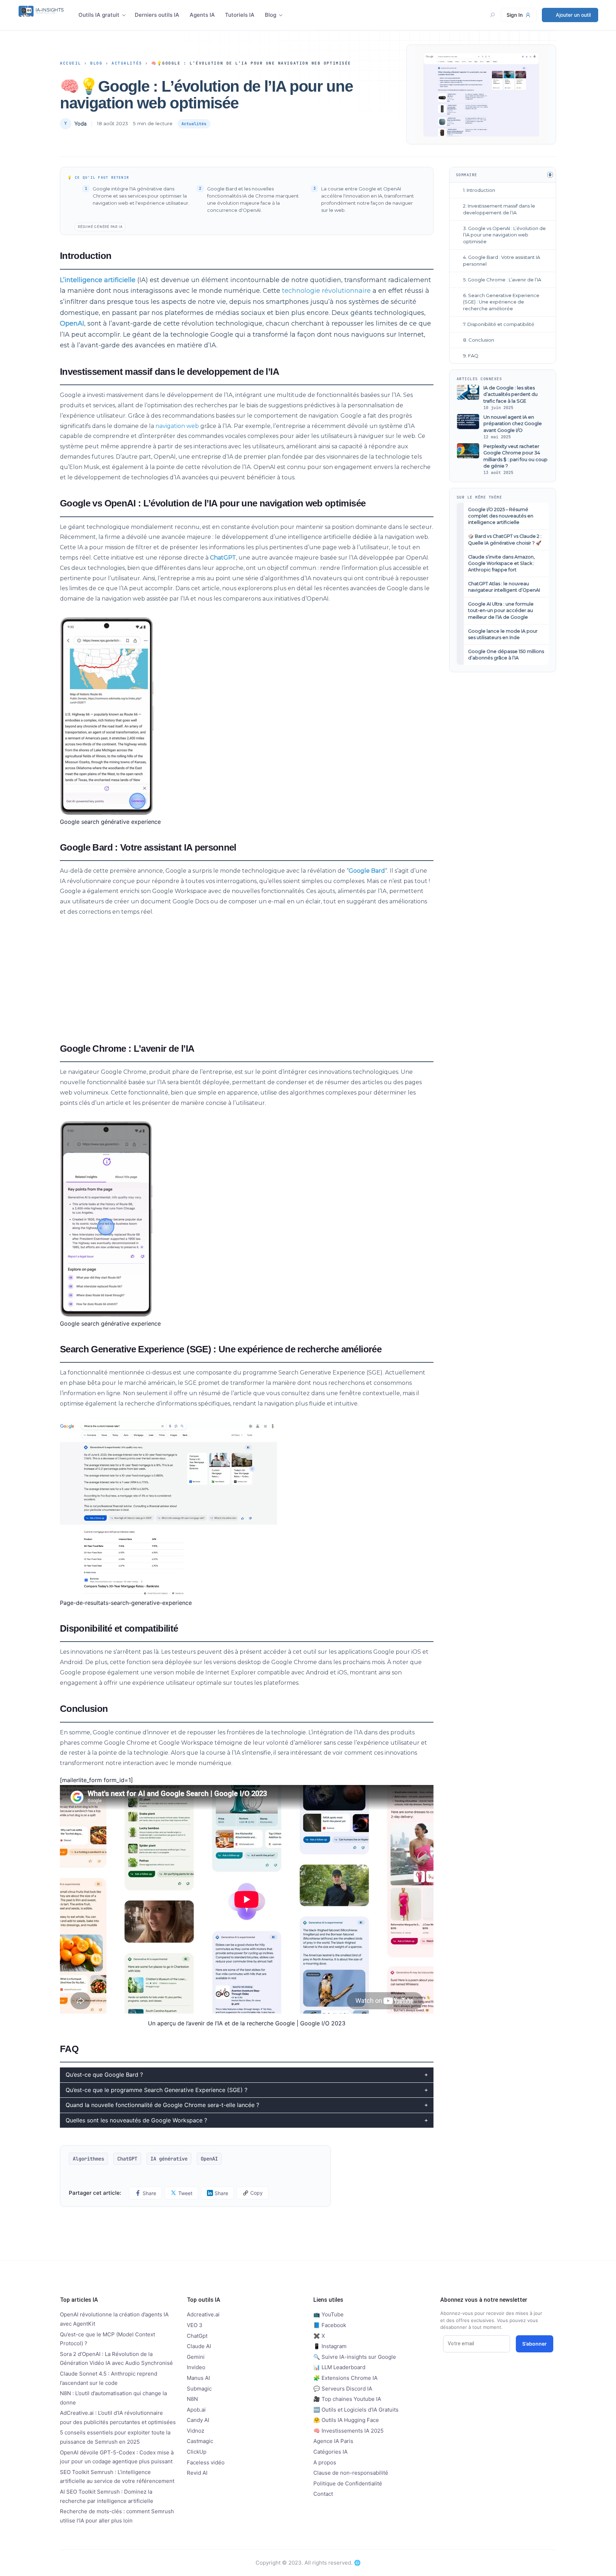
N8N (192, 2399)
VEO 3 (195, 2325)
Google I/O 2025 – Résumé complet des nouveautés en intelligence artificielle (501, 516)
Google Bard (367, 871)
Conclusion (481, 340)
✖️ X (319, 2336)
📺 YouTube (328, 2314)
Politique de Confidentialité (348, 2483)
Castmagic (200, 2441)
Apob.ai (196, 2410)
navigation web (177, 426)
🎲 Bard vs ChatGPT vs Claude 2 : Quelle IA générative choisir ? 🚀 (505, 539)
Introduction (481, 190)
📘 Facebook (330, 2325)
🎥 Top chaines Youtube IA (347, 2399)
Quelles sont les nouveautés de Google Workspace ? (136, 2120)
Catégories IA (330, 2452)
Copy (256, 2193)
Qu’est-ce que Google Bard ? (104, 2075)
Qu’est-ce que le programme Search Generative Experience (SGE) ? (156, 2090)
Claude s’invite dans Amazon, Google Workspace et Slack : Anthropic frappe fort (501, 563)
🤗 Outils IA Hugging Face (346, 2420)
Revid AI (197, 2473)
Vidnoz (196, 2431)
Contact (323, 2494)
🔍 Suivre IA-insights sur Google (355, 2357)
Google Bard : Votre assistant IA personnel (502, 261)
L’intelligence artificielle (98, 280)
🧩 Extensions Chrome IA (345, 2378)
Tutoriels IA (240, 15)
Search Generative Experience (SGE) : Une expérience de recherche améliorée (501, 302)
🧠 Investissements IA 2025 (348, 2431)
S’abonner (535, 2344)
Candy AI (198, 2420)
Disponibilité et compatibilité (501, 324)
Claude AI (199, 2346)
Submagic (199, 2389)
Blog (271, 15)
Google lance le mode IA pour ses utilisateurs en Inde (503, 634)
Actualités (127, 63)
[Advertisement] (247, 978)
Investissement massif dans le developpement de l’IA (499, 209)
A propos (325, 2462)
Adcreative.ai (203, 2314)
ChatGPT (223, 558)
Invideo (196, 2367)
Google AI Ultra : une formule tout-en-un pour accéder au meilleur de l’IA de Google (501, 610)
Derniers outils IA (157, 15)
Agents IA (202, 15)
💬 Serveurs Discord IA (343, 2389)
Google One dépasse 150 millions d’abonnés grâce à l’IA (506, 655)
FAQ (473, 356)
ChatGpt (197, 2336)
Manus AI (198, 2378)
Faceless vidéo (206, 2462)
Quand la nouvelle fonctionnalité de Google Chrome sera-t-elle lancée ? (162, 2105)
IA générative (169, 2159)
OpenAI (72, 323)
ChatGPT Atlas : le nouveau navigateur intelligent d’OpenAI (504, 587)
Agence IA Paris (333, 2441)
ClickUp (197, 2452)
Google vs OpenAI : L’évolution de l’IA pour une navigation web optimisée (504, 235)
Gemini (196, 2357)
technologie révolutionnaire (326, 291)
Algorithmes (88, 2159)
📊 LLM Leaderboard (339, 2367)
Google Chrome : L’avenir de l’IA (504, 280)
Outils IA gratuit (99, 15)
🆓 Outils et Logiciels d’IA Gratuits (356, 2410)
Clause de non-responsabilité (351, 2473)
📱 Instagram (330, 2346)
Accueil (71, 63)
